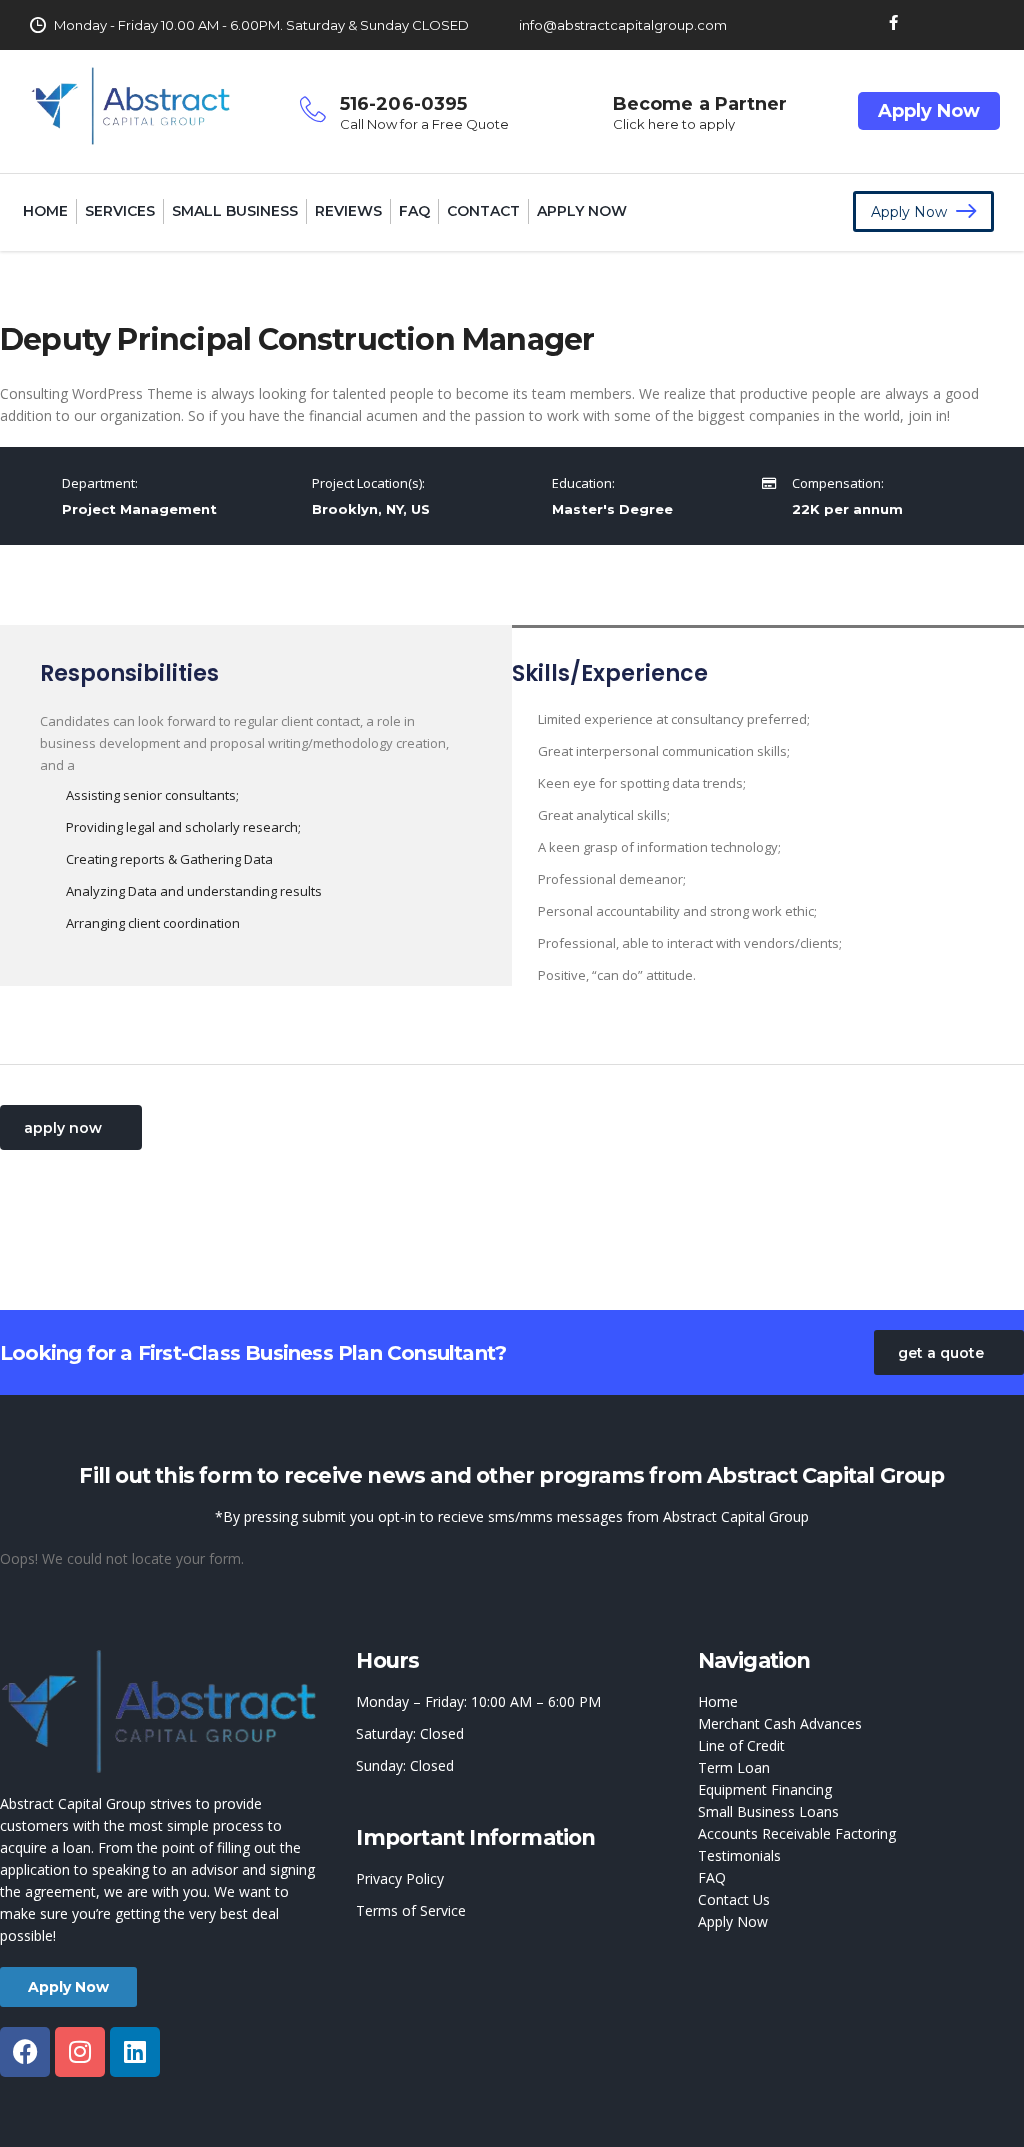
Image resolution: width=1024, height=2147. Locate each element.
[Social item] (893, 25)
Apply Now (929, 111)
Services (120, 211)
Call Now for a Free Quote (424, 124)
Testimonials (739, 1855)
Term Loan (734, 1767)
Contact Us (734, 1899)
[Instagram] (80, 2052)
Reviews (348, 211)
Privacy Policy (400, 1878)
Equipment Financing (765, 1789)
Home (45, 211)
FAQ (414, 211)
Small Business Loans (768, 1811)
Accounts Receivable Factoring (797, 1833)
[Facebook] (25, 2052)
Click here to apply (674, 124)
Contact (483, 211)
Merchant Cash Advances (780, 1723)
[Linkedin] (135, 2052)
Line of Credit (741, 1745)
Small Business (235, 211)
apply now (63, 1128)
